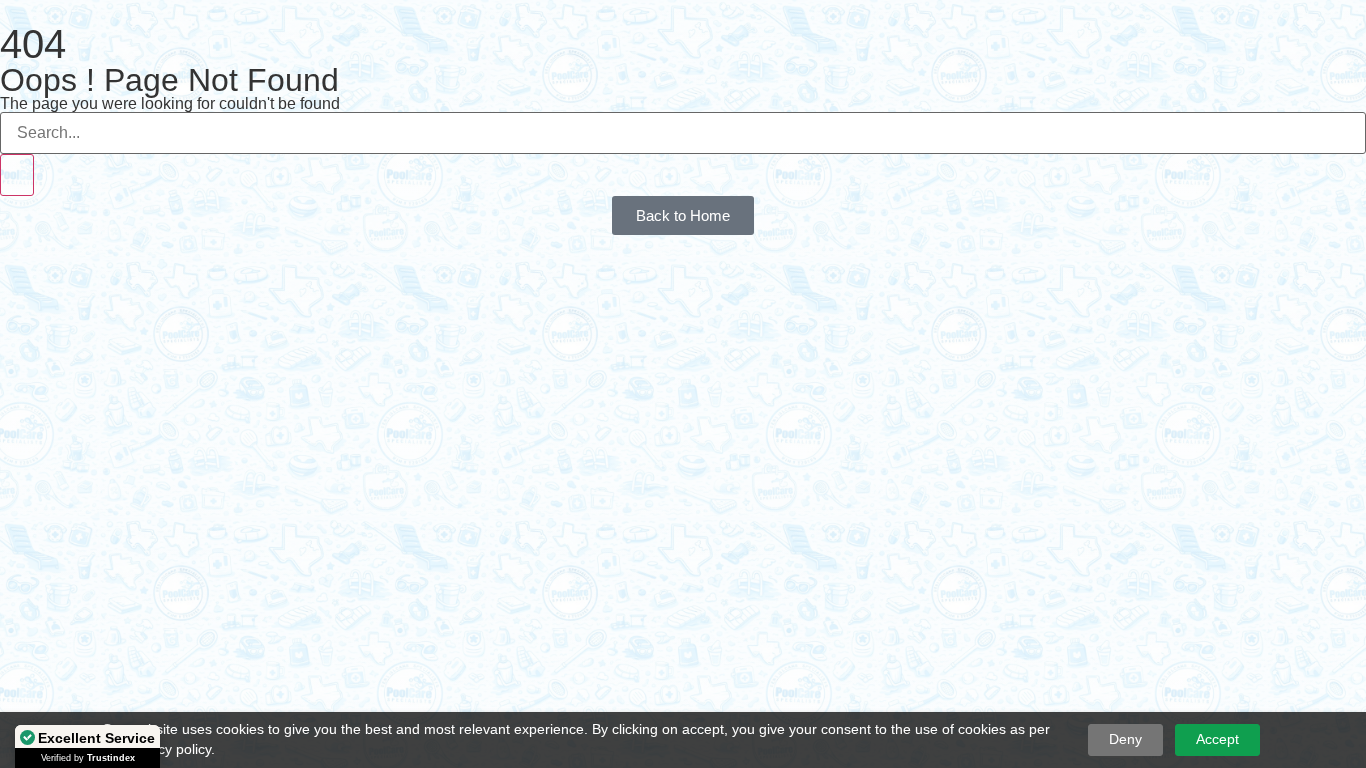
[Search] (17, 175)
